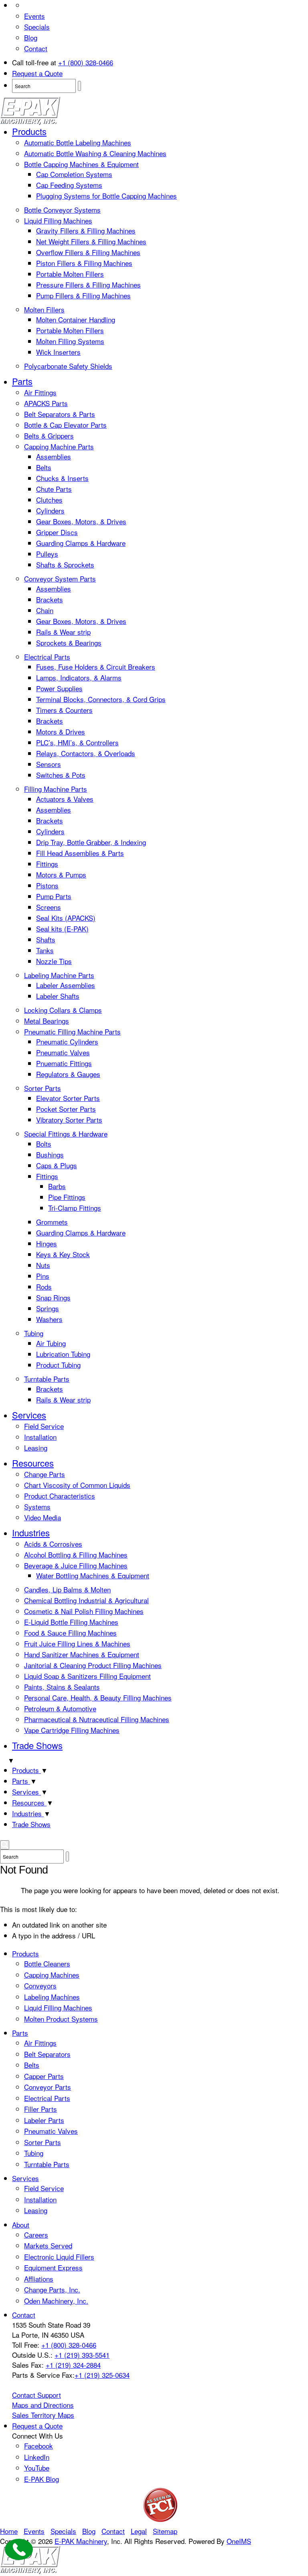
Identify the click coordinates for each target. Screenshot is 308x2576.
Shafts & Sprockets (65, 565)
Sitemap (165, 2531)
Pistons (47, 885)
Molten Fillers (44, 309)
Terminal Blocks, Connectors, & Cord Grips (101, 699)
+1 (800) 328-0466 (86, 62)
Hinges (47, 1243)
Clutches (49, 500)
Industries (31, 1533)
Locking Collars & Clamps (63, 1010)
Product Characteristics (60, 1496)
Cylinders (50, 510)
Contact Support (36, 2395)
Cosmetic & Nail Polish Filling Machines (84, 1611)
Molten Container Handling (76, 319)
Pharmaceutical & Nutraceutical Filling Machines (97, 1719)
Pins (43, 1276)
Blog (31, 37)
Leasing (36, 1448)
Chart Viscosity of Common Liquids (77, 1485)
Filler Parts (41, 2109)
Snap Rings (53, 1297)
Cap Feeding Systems (69, 185)
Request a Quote (37, 73)
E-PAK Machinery (81, 2541)
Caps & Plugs (57, 1165)
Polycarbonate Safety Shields (68, 366)
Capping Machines (52, 1975)
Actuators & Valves (65, 799)
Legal (139, 2531)
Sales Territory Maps (43, 2415)
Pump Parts (54, 896)
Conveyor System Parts (60, 579)
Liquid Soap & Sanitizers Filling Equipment (87, 1676)
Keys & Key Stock (63, 1254)
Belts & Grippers (49, 436)
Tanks (45, 950)
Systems (37, 1506)
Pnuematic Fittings (64, 1063)
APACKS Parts (46, 403)
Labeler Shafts (58, 996)
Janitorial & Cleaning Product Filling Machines (93, 1665)
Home (9, 2531)
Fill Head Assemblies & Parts (80, 853)
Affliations (39, 2279)
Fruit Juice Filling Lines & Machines (77, 1643)
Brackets (50, 599)
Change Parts (45, 1474)
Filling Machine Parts (56, 789)
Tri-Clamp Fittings (75, 1208)
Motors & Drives (61, 732)
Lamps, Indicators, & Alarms (79, 677)
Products (29, 131)
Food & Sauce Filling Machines (70, 1633)
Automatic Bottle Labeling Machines (78, 142)
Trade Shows (37, 1745)
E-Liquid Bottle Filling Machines (71, 1622)
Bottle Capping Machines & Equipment (81, 164)
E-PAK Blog (42, 2479)
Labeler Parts (44, 2120)
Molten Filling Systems (70, 341)
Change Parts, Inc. (52, 2289)
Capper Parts (44, 2076)
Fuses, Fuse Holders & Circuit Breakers (96, 667)
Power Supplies (59, 688)
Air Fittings (40, 392)
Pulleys (47, 554)
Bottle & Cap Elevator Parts (65, 425)
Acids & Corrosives (53, 1544)
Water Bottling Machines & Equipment (93, 1575)
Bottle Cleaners (47, 1963)
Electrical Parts (47, 657)
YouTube (37, 2468)
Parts (22, 381)
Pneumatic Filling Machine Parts (72, 1031)
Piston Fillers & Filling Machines (84, 263)
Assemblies (54, 456)
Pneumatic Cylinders (67, 1041)
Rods (44, 1287)
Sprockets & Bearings (69, 643)
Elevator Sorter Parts (68, 1098)
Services (29, 1415)
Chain (45, 610)
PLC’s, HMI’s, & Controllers (77, 742)
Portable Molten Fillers (70, 274)
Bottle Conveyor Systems (62, 210)
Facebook (38, 2446)
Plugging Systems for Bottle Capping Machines (106, 196)
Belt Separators (47, 2054)
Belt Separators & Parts (60, 414)
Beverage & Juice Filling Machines (76, 1565)
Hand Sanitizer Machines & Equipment (82, 1654)
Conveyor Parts (48, 2087)
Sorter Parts (43, 1088)
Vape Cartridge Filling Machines (72, 1730)
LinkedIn (37, 2457)
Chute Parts (54, 489)
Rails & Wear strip (63, 632)
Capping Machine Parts (59, 446)
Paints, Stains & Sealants (62, 1687)
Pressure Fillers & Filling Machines (88, 285)
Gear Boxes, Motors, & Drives (81, 521)
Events (34, 16)
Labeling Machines (52, 1997)
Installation (40, 1437)
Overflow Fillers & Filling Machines (88, 252)
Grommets (52, 1222)
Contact (36, 48)
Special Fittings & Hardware (66, 1134)
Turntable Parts (47, 1379)
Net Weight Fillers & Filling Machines (91, 241)
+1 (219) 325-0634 (102, 2375)
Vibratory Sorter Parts (69, 1120)
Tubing (34, 1333)
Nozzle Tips (54, 961)
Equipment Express (53, 2267)
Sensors (49, 764)
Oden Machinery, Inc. (56, 2301)
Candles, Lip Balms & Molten (67, 1589)
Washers (49, 1319)
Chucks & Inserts (62, 478)
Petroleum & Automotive (60, 1708)
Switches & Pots (61, 775)
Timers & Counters (64, 710)
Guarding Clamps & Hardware (81, 543)
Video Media (43, 1517)
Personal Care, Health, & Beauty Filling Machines (98, 1698)
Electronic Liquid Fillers (59, 2257)
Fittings (47, 864)
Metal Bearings (47, 1021)
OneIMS (239, 2541)
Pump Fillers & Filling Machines (83, 295)
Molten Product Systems (61, 2019)
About (21, 2225)
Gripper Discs (57, 532)
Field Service (44, 1426)
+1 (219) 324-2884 (73, 2365)
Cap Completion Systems (74, 174)
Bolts (44, 1144)
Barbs (57, 1186)
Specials (37, 27)
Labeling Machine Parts (59, 975)
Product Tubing (58, 1365)
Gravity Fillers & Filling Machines (86, 230)
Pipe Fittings (67, 1197)
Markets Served (48, 2245)
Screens (49, 907)
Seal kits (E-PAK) (62, 929)
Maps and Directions (43, 2405)
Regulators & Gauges (68, 1074)
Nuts (43, 1265)
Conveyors (40, 1985)
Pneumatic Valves (63, 1052)
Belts (44, 467)
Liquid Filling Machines (58, 220)
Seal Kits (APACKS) (66, 918)
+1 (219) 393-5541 (82, 2355)
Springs (48, 1308)
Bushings (50, 1154)
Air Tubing (51, 1343)
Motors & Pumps (61, 874)
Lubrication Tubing (63, 1354)
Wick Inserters (58, 352)
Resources (33, 1463)
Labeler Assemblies (66, 985)
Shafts (46, 939)
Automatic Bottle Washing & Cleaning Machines (95, 153)
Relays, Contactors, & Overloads (86, 753)
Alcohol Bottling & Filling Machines (76, 1555)
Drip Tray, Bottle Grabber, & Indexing (91, 842)
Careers (36, 2235)
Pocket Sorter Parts (66, 1109)
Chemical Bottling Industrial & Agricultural (86, 1600)
